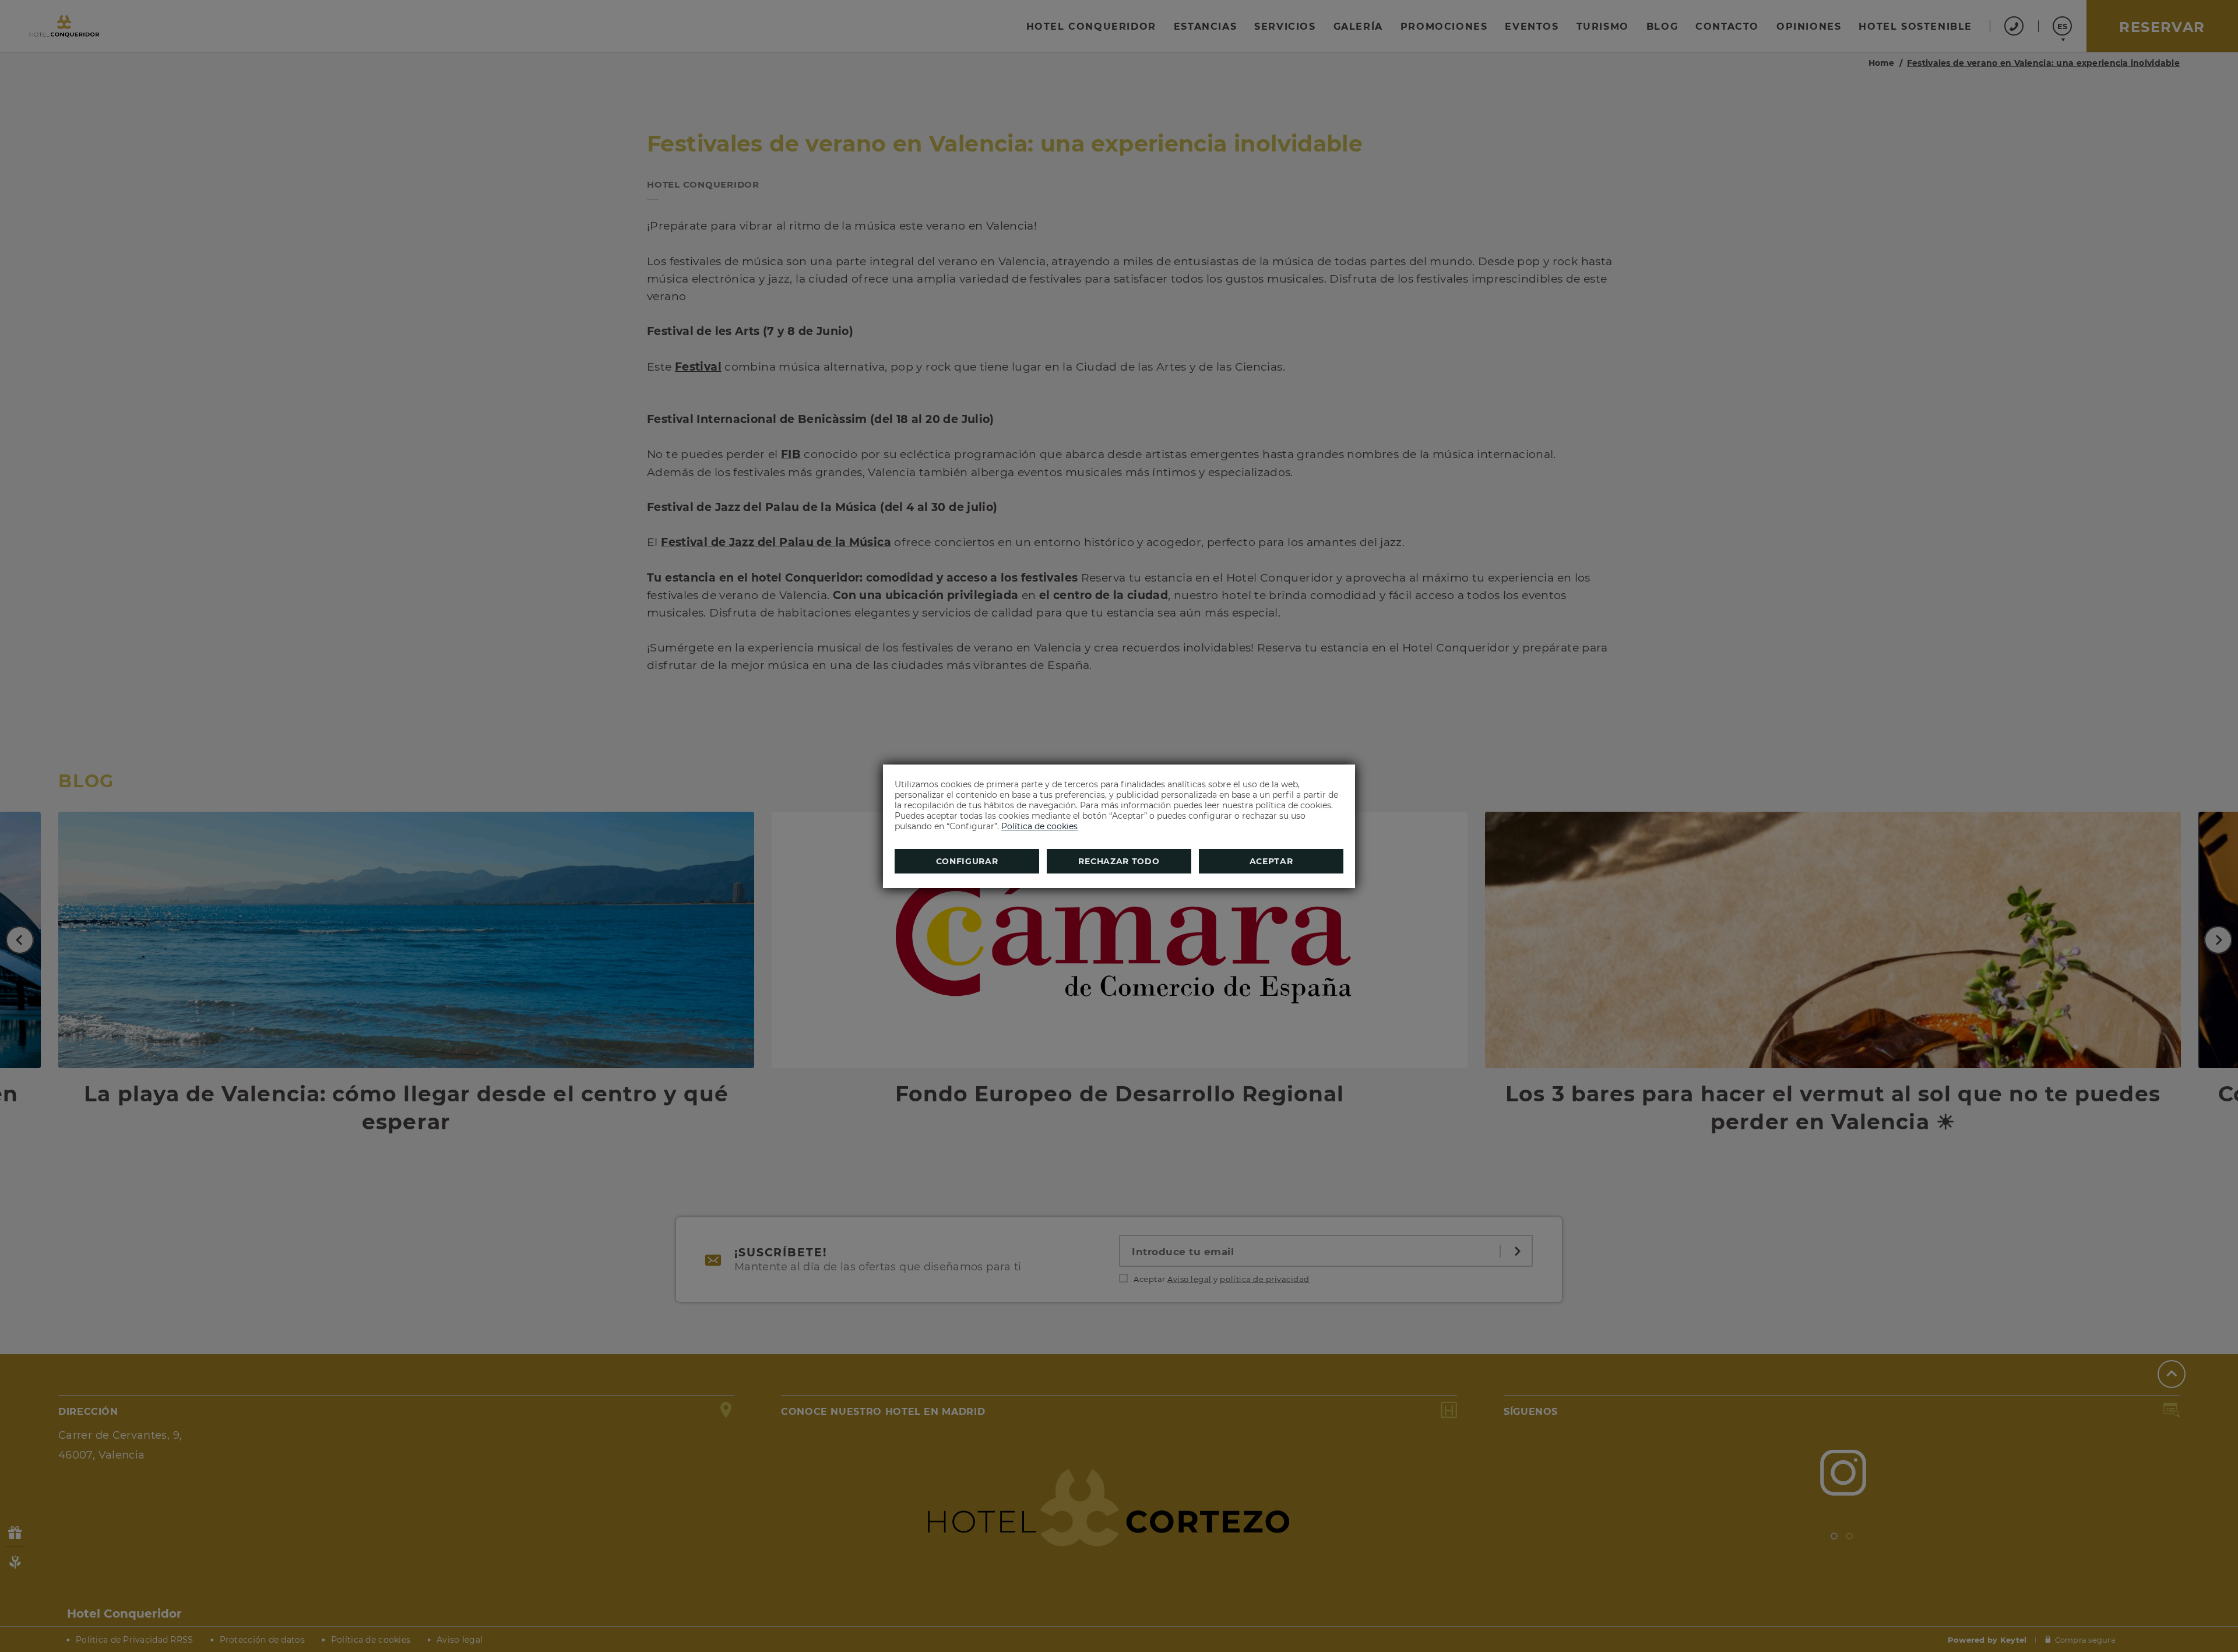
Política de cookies (1039, 826)
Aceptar (1271, 861)
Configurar (967, 861)
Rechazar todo (1119, 861)
